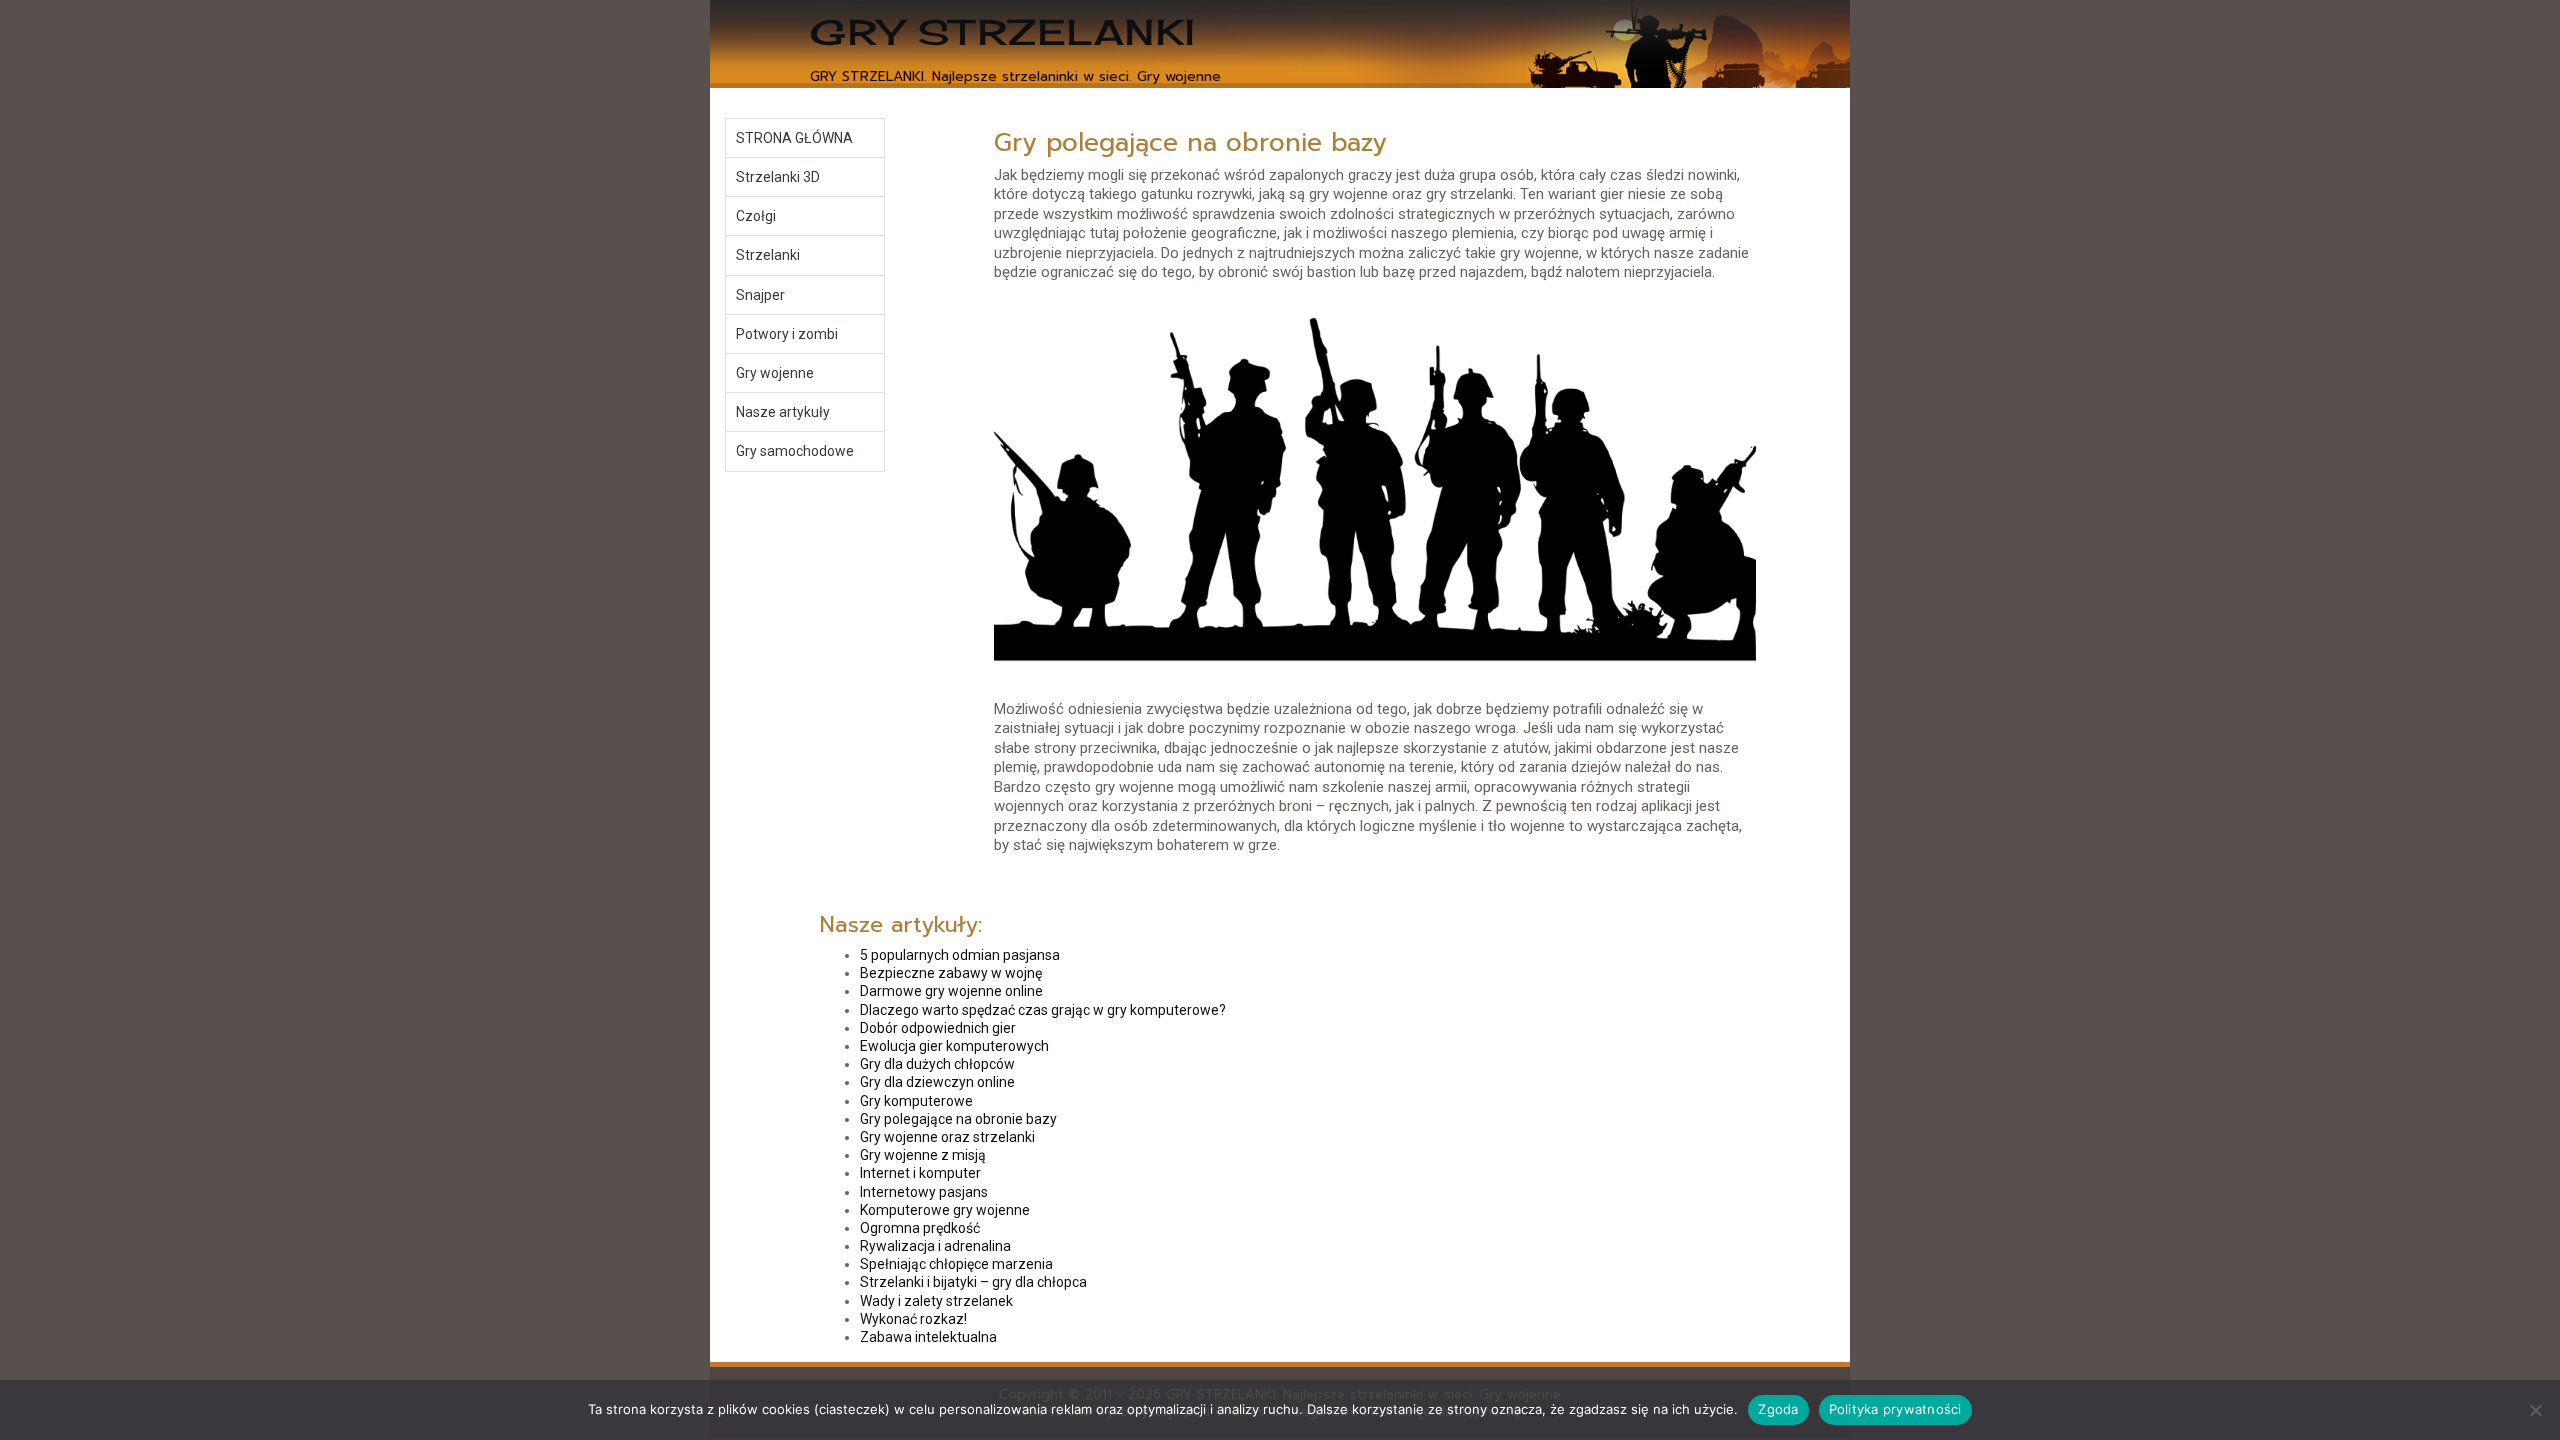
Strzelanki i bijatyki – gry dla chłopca (973, 1282)
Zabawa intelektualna (928, 1337)
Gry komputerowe (916, 1101)
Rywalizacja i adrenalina (935, 1246)
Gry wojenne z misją (923, 1155)
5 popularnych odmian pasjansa (960, 955)
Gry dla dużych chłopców (937, 1064)
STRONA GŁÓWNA (794, 138)
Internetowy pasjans (924, 1192)
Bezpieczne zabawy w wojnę (951, 973)
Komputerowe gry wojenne (945, 1210)
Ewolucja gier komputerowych (954, 1046)
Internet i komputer (920, 1173)
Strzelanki (768, 255)
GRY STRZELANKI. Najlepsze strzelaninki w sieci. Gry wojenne (1015, 76)
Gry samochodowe (795, 451)
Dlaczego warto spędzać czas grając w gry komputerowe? (1043, 1010)
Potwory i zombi (787, 334)
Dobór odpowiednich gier (938, 1028)
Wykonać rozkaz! (913, 1319)
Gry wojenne (775, 373)
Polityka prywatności (1895, 1409)
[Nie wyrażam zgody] (2535, 1410)
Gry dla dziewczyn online (937, 1082)
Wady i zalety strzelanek (936, 1301)
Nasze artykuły (783, 412)
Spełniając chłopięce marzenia (956, 1264)
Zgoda (1778, 1409)
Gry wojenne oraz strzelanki (947, 1137)
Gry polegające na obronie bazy (958, 1119)
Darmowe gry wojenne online (951, 991)
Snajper (760, 295)
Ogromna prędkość (920, 1228)
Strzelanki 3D (778, 177)
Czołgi (756, 216)
